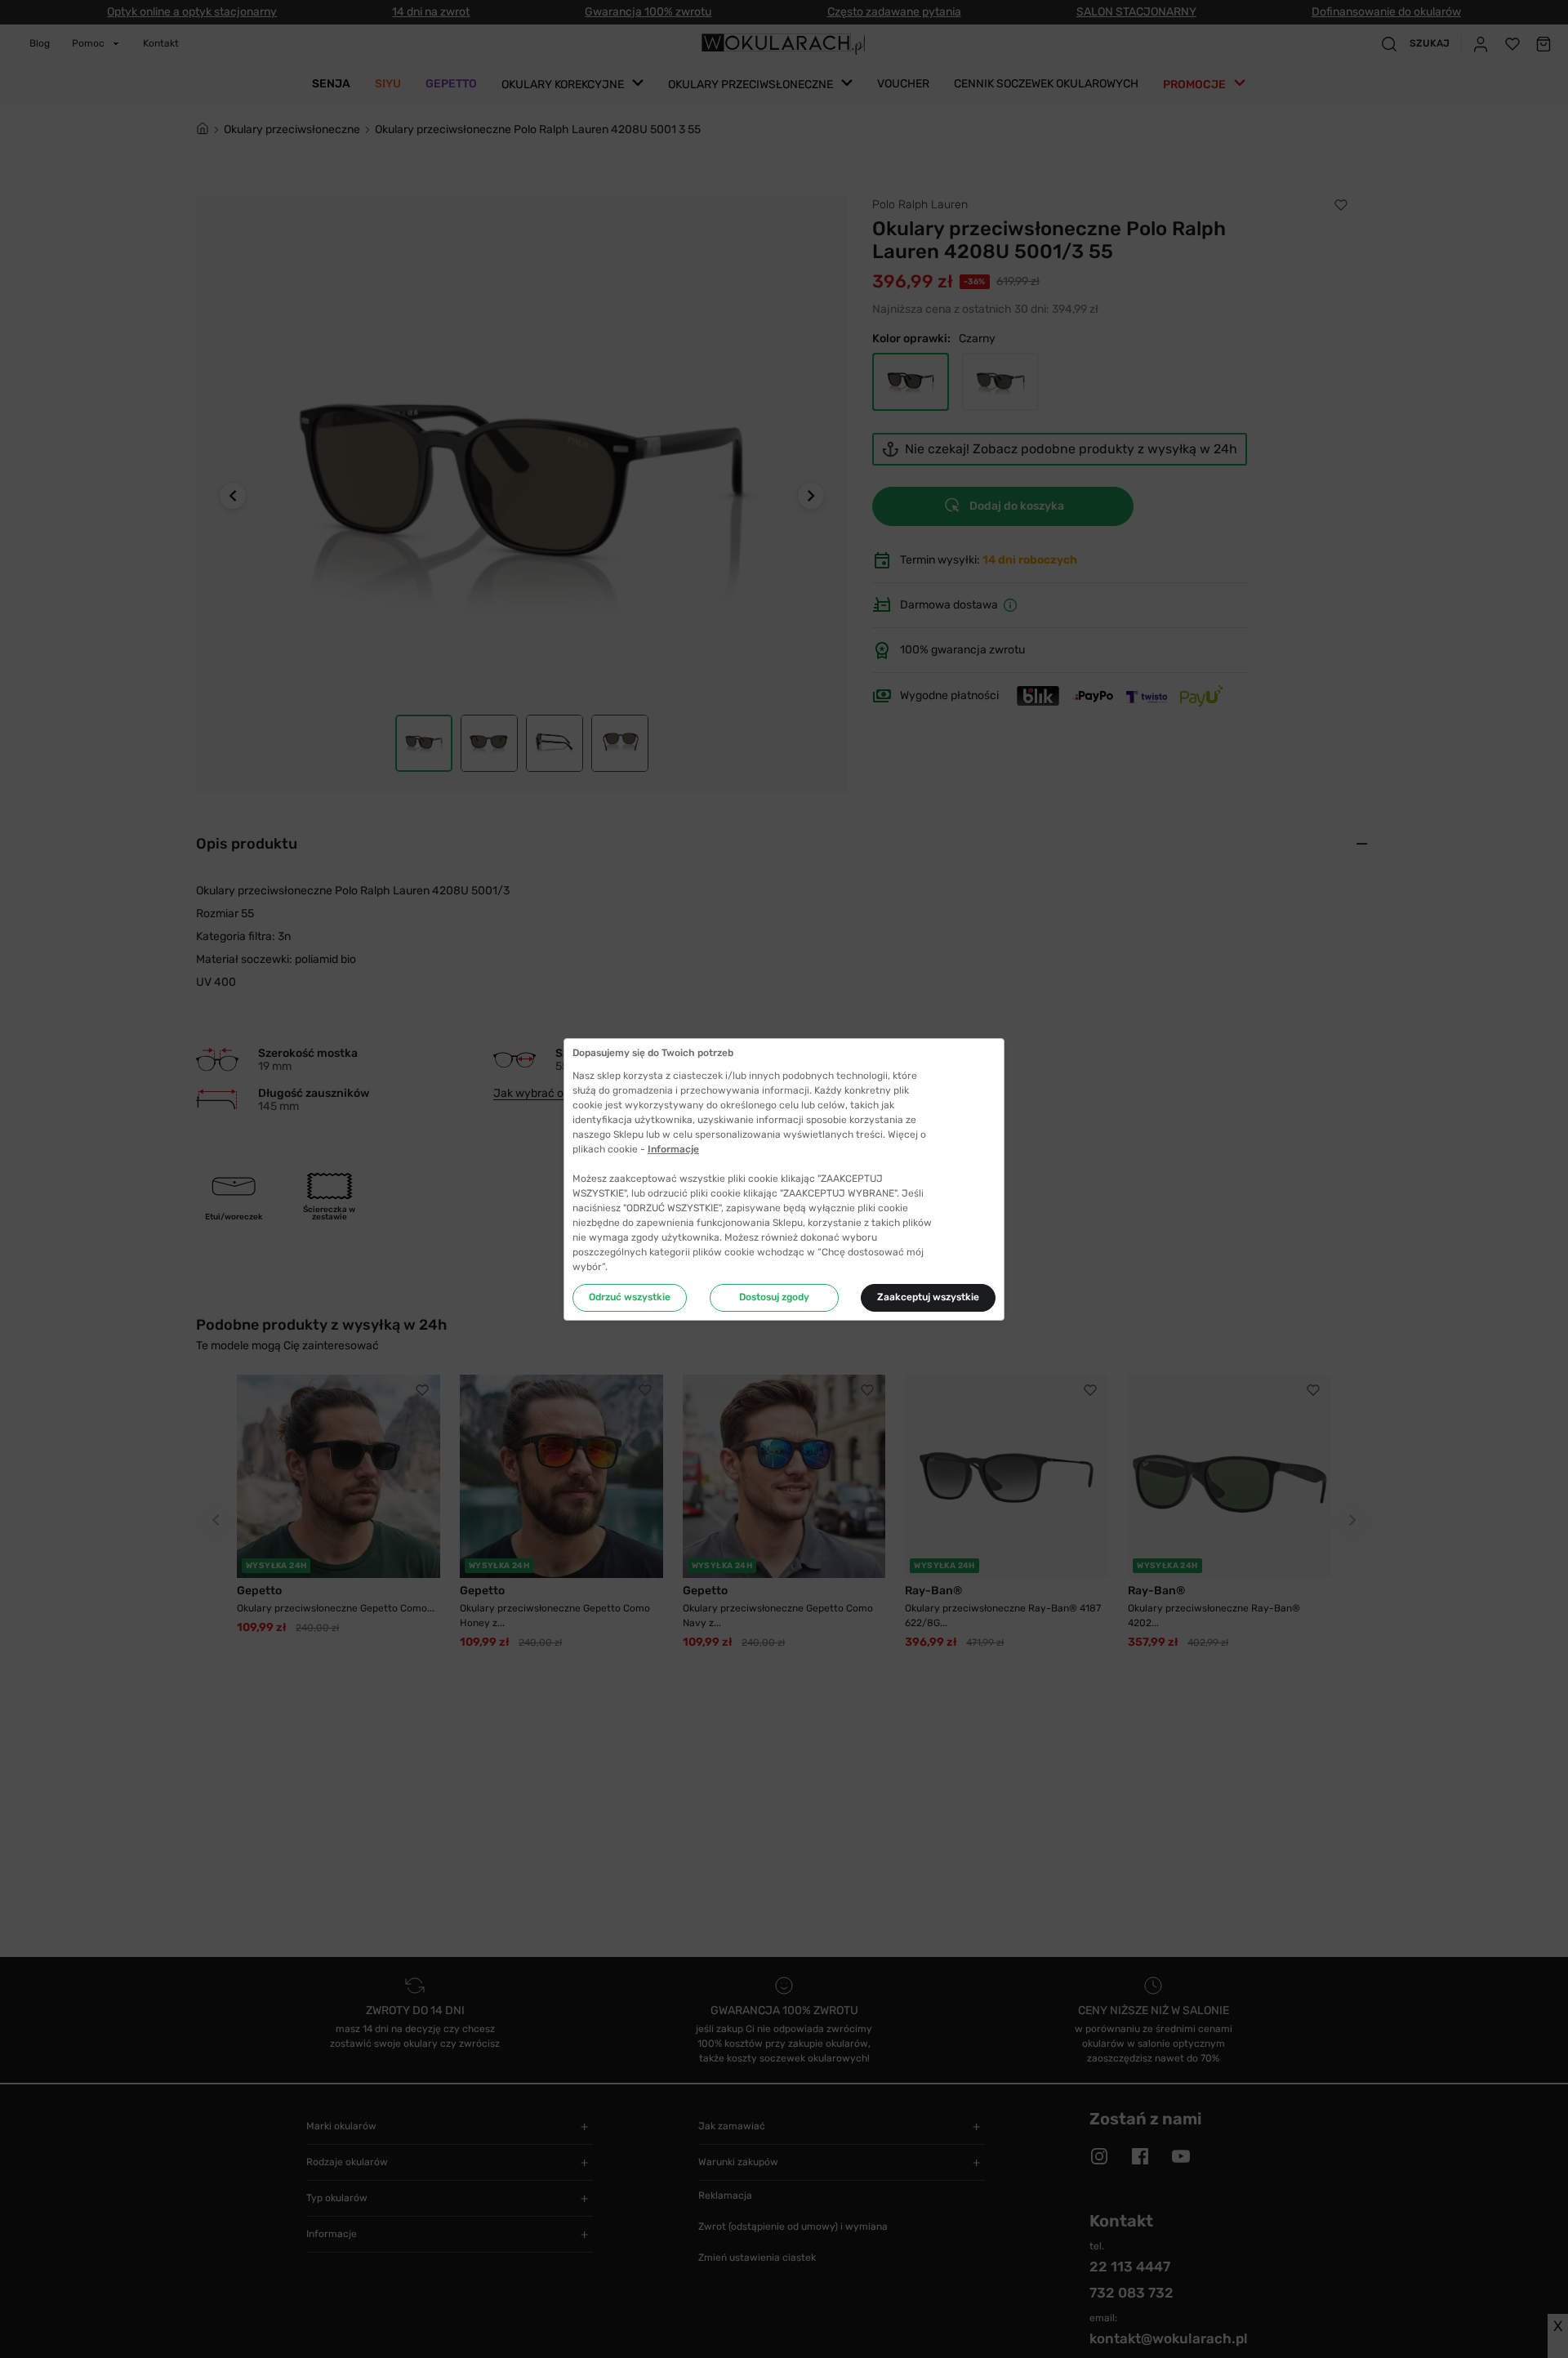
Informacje (673, 1149)
